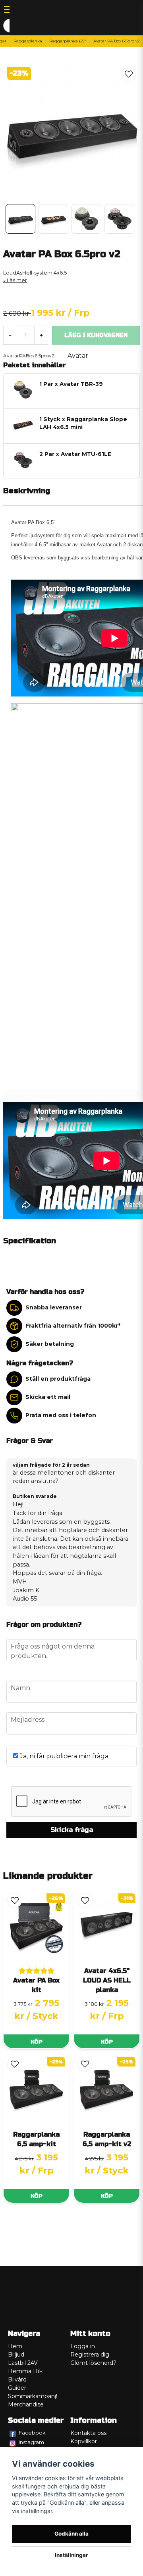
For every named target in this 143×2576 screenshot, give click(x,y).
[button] (129, 74)
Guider (17, 2388)
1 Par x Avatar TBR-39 (71, 384)
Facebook (32, 2433)
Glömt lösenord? (93, 2363)
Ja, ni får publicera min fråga (63, 1756)
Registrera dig (90, 2355)
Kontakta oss (88, 2433)
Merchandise (26, 2404)
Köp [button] (37, 2042)
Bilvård (17, 2379)
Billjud (16, 2355)
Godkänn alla (71, 2534)
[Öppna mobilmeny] (9, 10)
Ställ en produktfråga (58, 1379)
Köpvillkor (84, 2441)
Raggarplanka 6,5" (68, 41)
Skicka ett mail (48, 1397)
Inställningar (71, 2555)
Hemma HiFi (26, 2371)
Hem (15, 2346)
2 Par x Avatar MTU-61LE (75, 454)
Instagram (31, 2442)
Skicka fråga (72, 1830)
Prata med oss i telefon (61, 1415)
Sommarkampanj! (33, 2396)
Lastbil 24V (23, 2363)
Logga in (83, 2346)
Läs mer (17, 280)
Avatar (78, 356)
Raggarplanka (28, 41)
